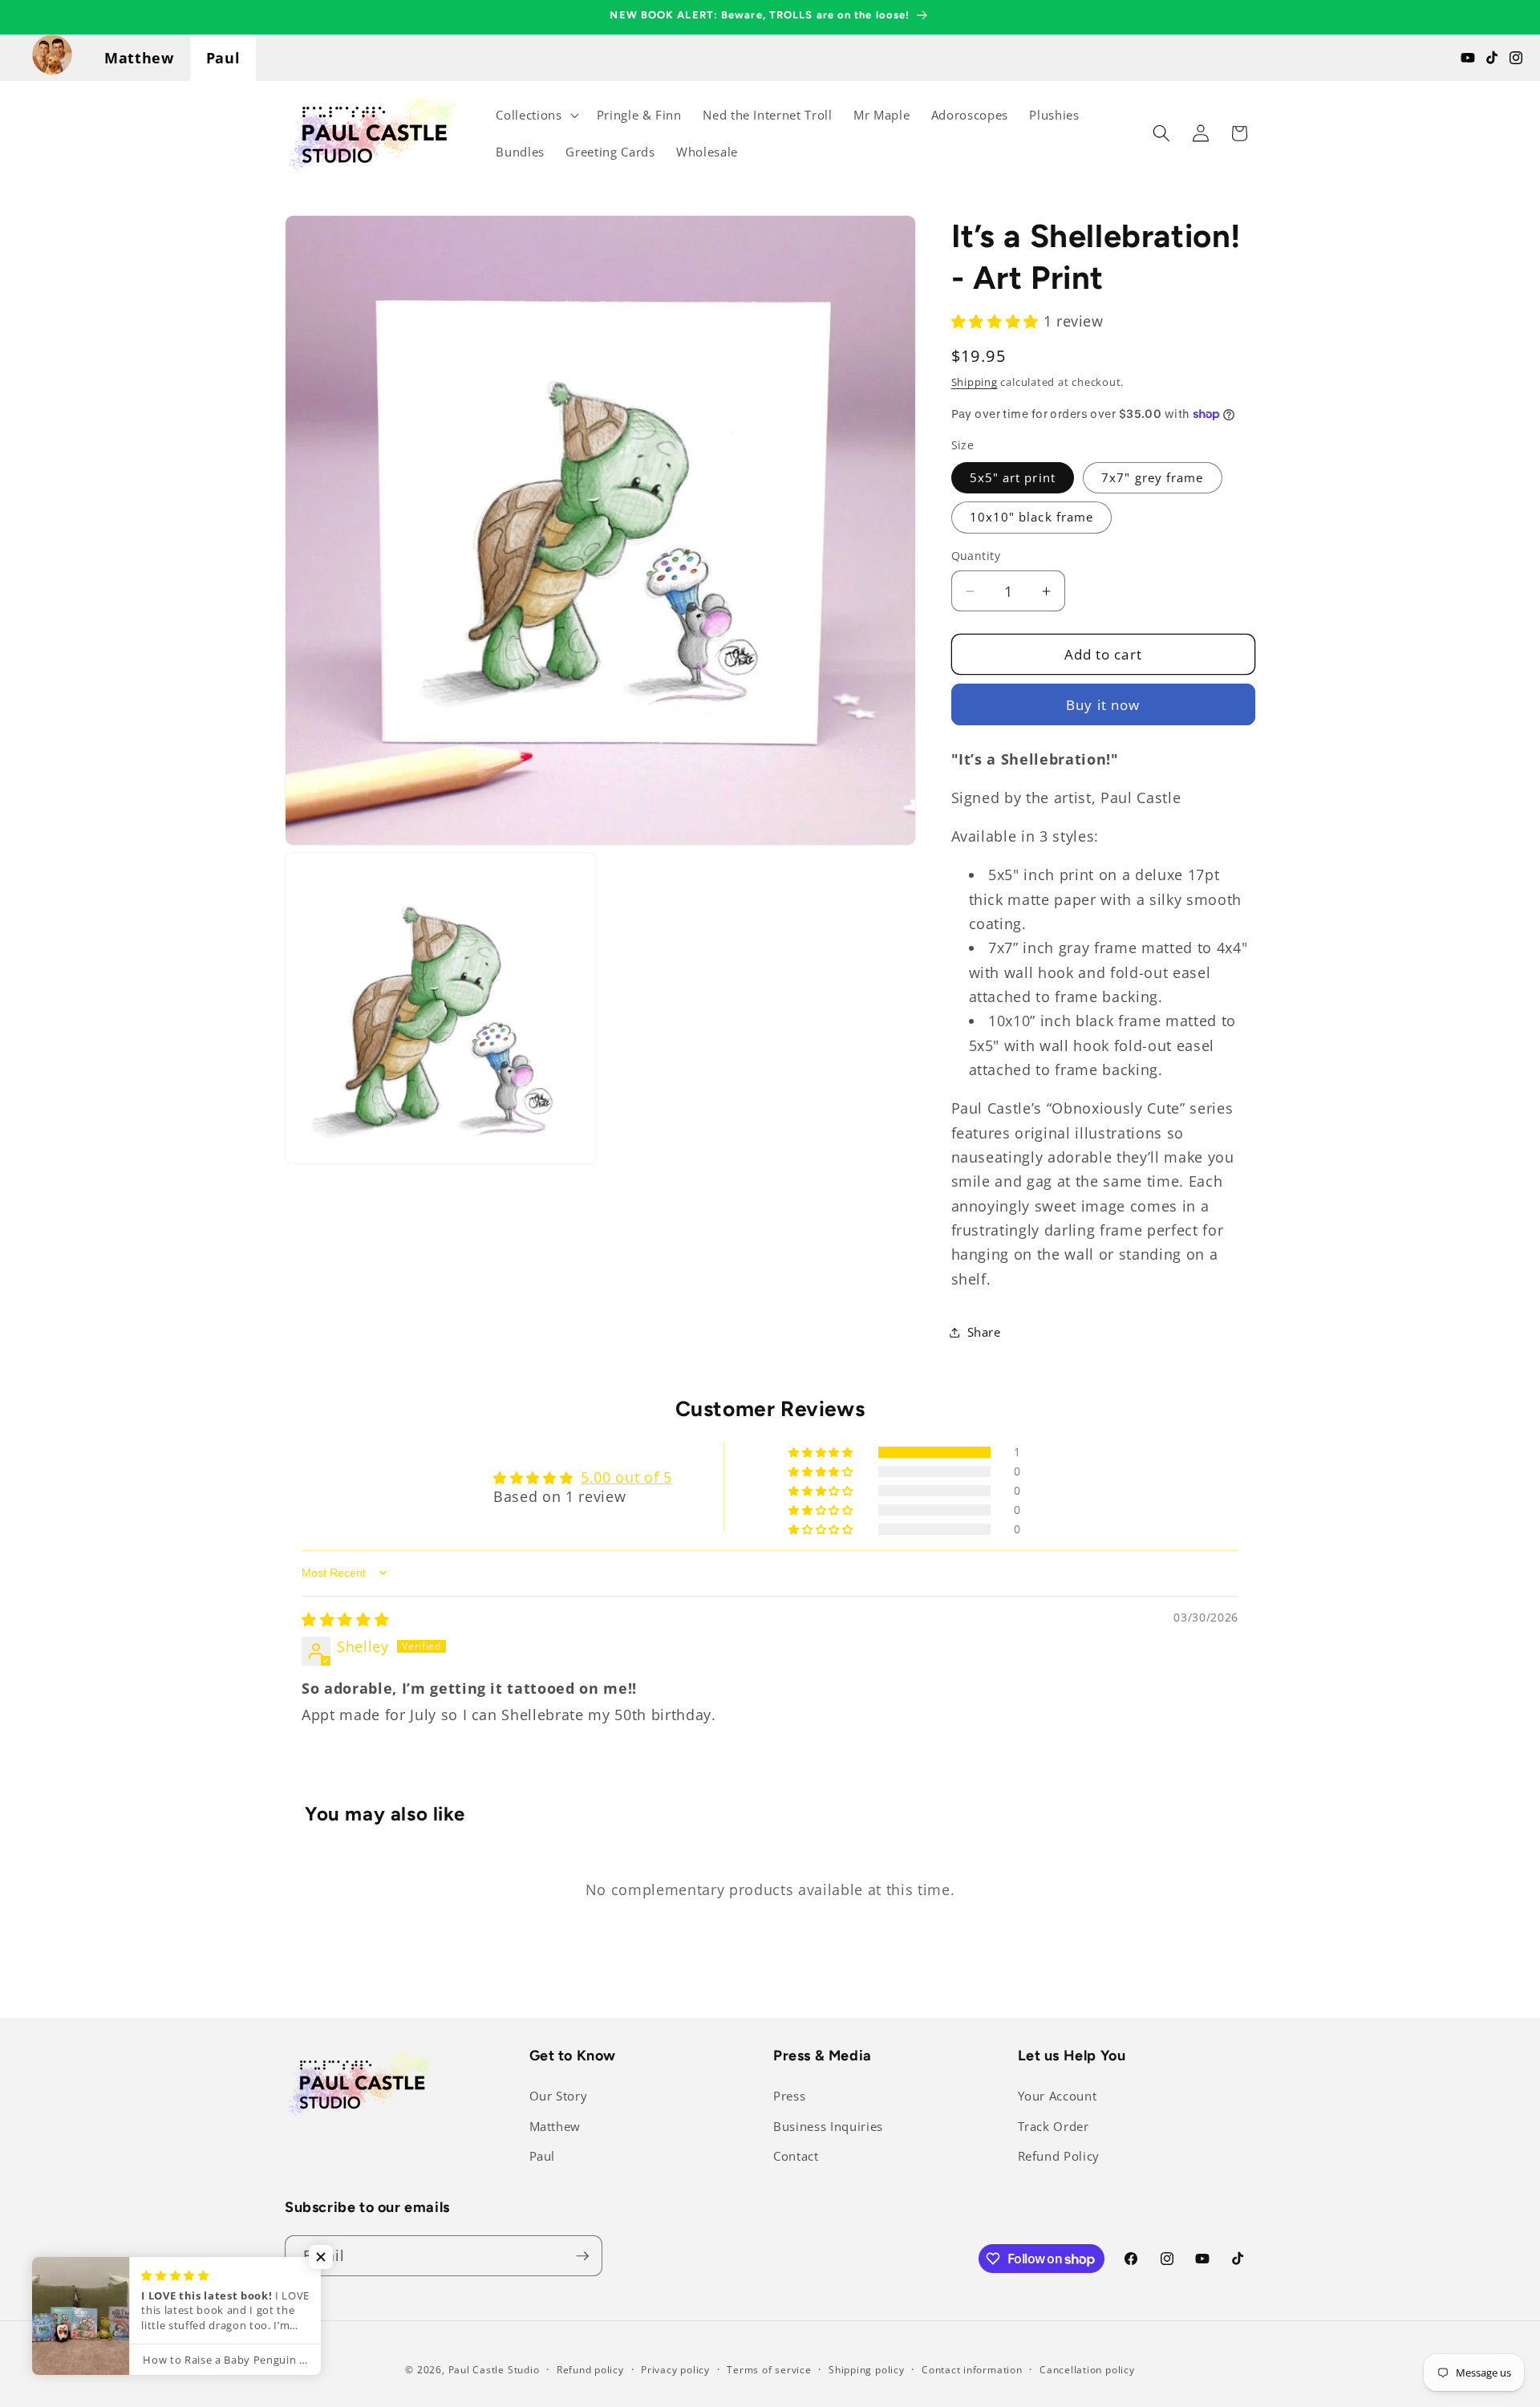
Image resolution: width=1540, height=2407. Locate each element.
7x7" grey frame (1153, 478)
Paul (223, 58)
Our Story (559, 2096)
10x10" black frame (1032, 517)
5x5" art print (1013, 478)
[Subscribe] (582, 2256)
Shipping (975, 382)
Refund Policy (1059, 2156)
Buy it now (1103, 705)
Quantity (976, 556)
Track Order (1054, 2127)
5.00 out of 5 (626, 1477)
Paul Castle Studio (494, 2370)
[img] (345, 1619)
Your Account (1058, 2096)
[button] (535, 115)
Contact (796, 2156)
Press (789, 2096)
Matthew (139, 58)
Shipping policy (867, 2370)
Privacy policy (675, 2370)
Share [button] (984, 1332)
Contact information (972, 2370)
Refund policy (590, 2370)
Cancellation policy (1087, 2370)
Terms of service (769, 2370)
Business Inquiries (828, 2127)
